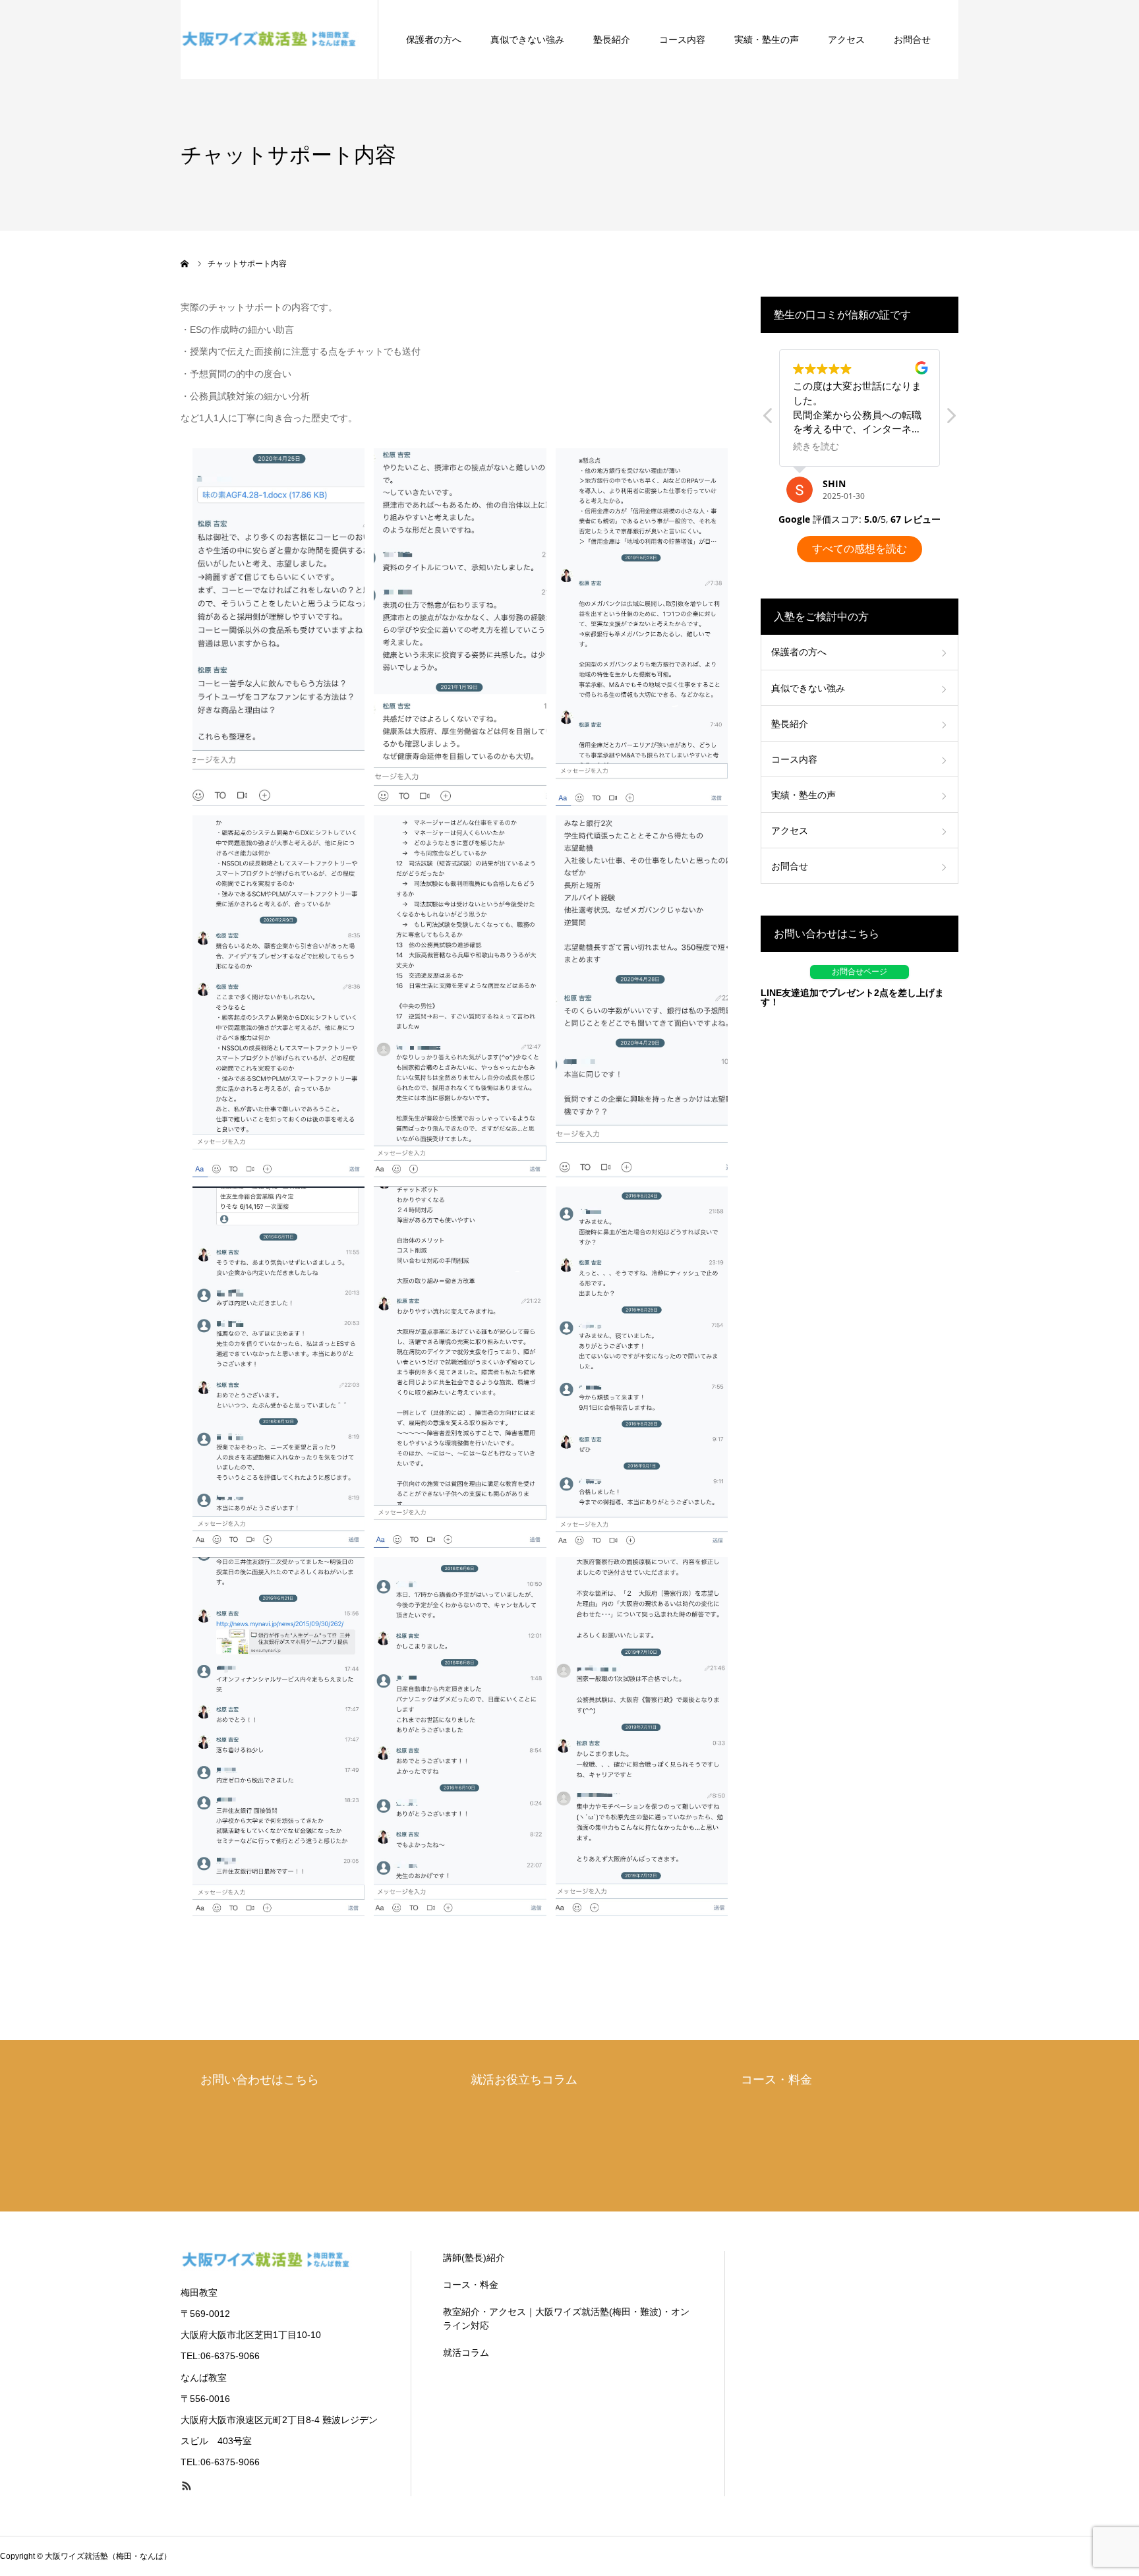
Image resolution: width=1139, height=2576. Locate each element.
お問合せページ (860, 972)
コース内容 (682, 40)
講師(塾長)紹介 (474, 2258)
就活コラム (466, 2353)
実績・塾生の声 (767, 40)
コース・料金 (471, 2285)
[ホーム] (185, 264)
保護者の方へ (434, 40)
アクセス (846, 40)
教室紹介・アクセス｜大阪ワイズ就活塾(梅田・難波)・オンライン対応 (566, 2319)
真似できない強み (527, 40)
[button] (950, 419)
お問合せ (912, 40)
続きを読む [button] (816, 446)
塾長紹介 (612, 40)
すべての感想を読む (860, 549)
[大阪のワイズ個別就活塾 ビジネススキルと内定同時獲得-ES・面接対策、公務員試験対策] (270, 40)
